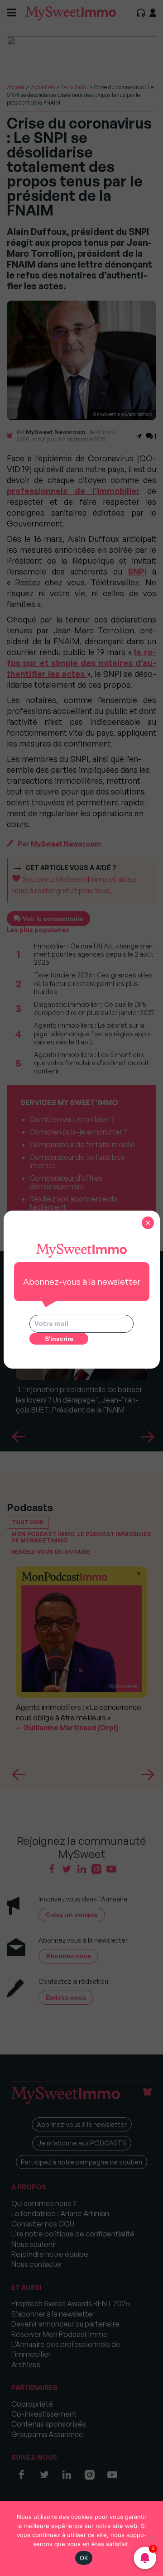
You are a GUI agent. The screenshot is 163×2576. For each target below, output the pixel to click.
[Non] (152, 2538)
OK (84, 2558)
